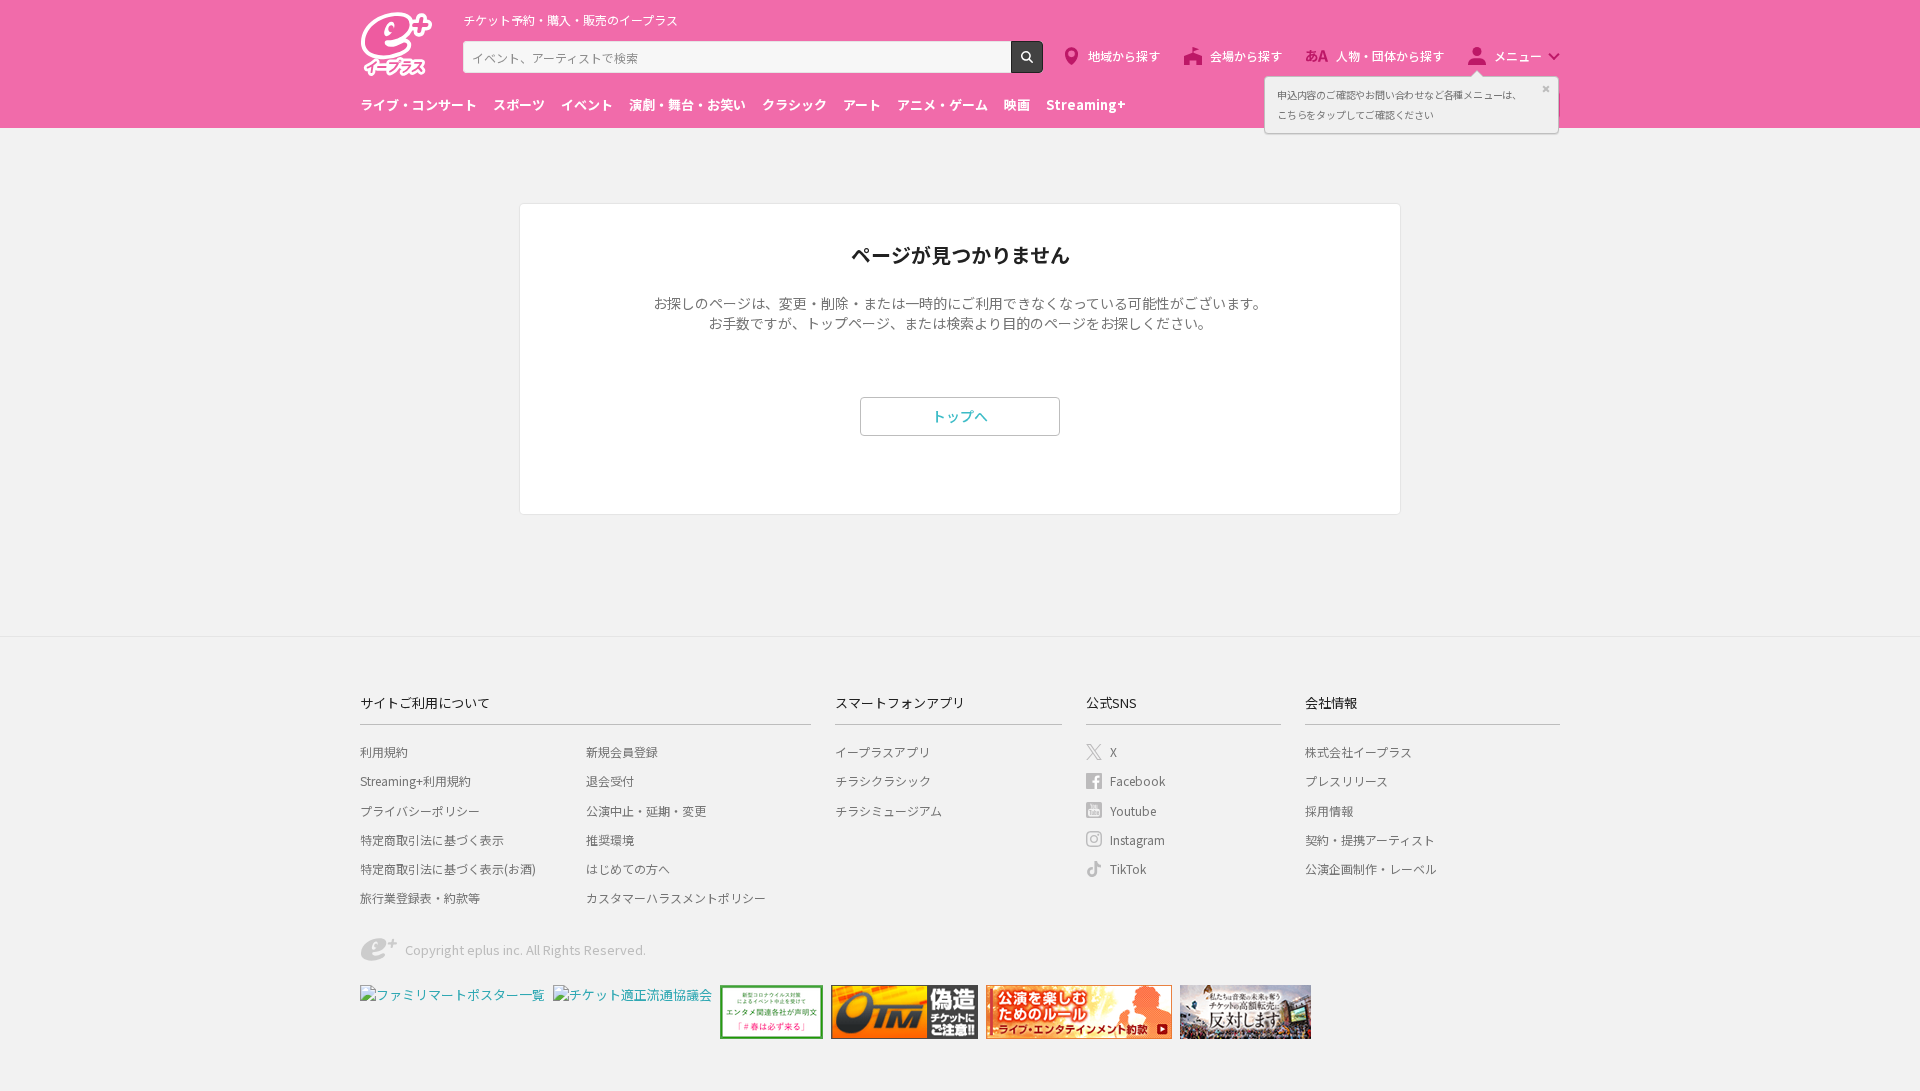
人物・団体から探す (1390, 55)
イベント (587, 104)
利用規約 (384, 751)
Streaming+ (1086, 104)
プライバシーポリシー (420, 810)
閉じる (1546, 89)
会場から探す (1246, 55)
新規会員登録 (622, 751)
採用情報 (1329, 810)
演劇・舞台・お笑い (687, 104)
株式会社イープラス (1358, 751)
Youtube (1133, 810)
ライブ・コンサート (418, 104)
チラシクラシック (883, 780)
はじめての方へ (628, 868)
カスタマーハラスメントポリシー (676, 897)
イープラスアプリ (882, 751)
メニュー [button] (1518, 55)
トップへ (960, 416)
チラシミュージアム (888, 810)
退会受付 (610, 780)
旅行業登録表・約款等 (420, 897)
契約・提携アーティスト (1370, 839)
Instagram (1137, 839)
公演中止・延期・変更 (646, 810)
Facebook (1137, 780)
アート (862, 104)
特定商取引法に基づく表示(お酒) (448, 868)
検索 (1042, 65)
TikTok (1128, 868)
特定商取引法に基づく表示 (432, 839)
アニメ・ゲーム (942, 104)
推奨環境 (610, 839)
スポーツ (519, 104)
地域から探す (1124, 55)
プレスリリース (1346, 780)
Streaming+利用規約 (415, 780)
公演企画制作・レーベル (1371, 868)
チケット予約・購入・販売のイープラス (570, 19)
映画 (1017, 104)
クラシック (794, 104)
